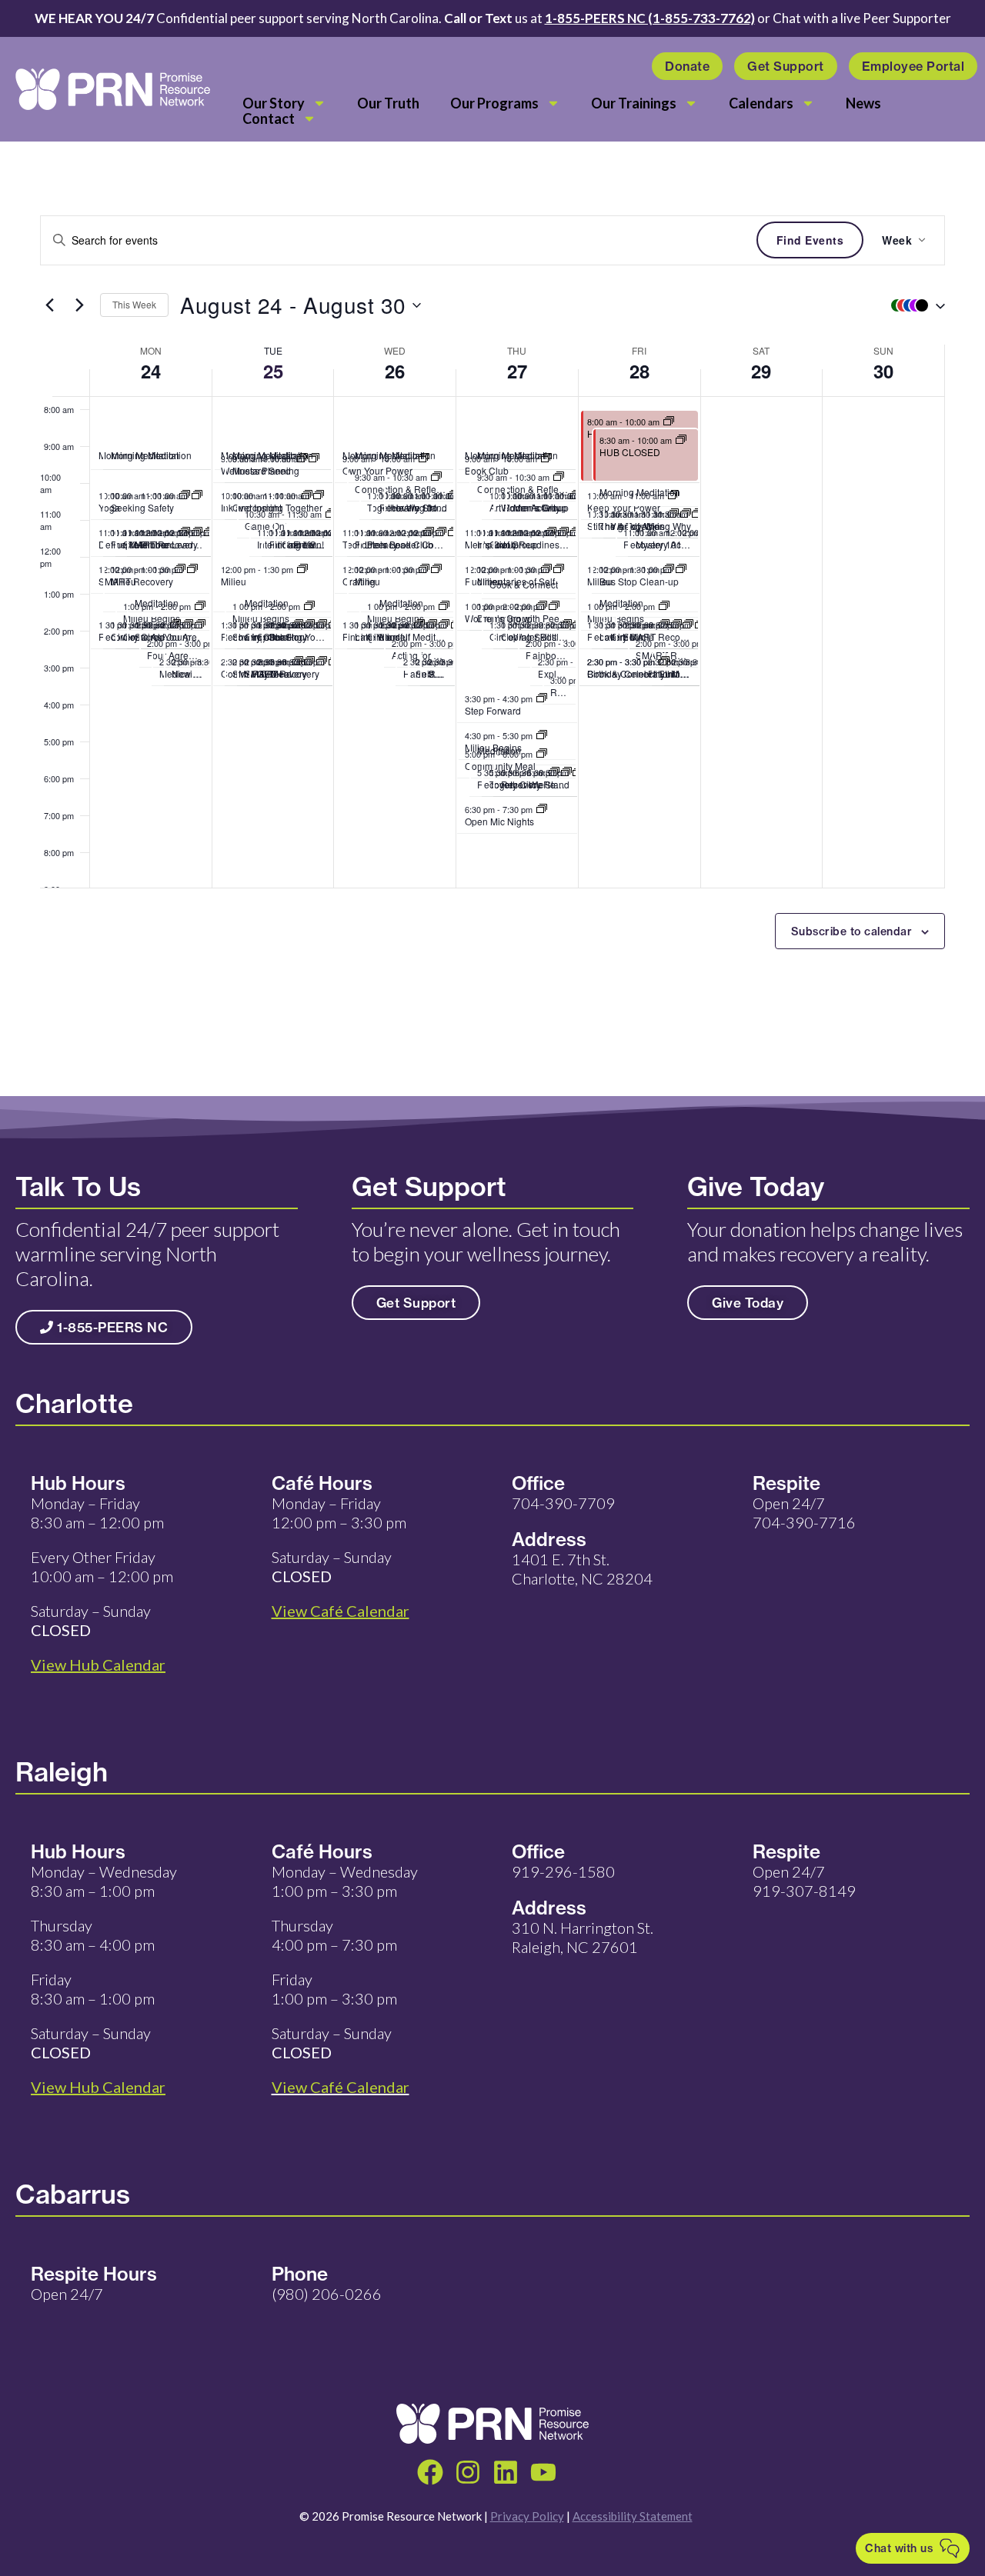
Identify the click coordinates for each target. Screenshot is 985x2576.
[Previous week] (49, 305)
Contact (269, 118)
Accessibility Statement (633, 2516)
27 (517, 371)
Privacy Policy (527, 2516)
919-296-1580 (563, 1871)
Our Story (274, 103)
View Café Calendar (341, 2087)
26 (395, 371)
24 (151, 371)
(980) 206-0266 (327, 2294)
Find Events (810, 240)
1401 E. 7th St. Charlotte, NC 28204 (582, 1569)
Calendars (761, 103)
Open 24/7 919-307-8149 (804, 1881)
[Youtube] (543, 2472)
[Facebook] (430, 2472)
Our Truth (388, 103)
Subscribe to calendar (852, 931)
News (863, 103)
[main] (492, 619)
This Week (134, 304)
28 (639, 371)
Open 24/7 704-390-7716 (804, 1513)
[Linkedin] (506, 2472)
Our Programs (494, 103)
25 (273, 371)
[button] (914, 305)
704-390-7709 (563, 1503)
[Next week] (79, 305)
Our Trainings (634, 103)
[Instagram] (468, 2472)
